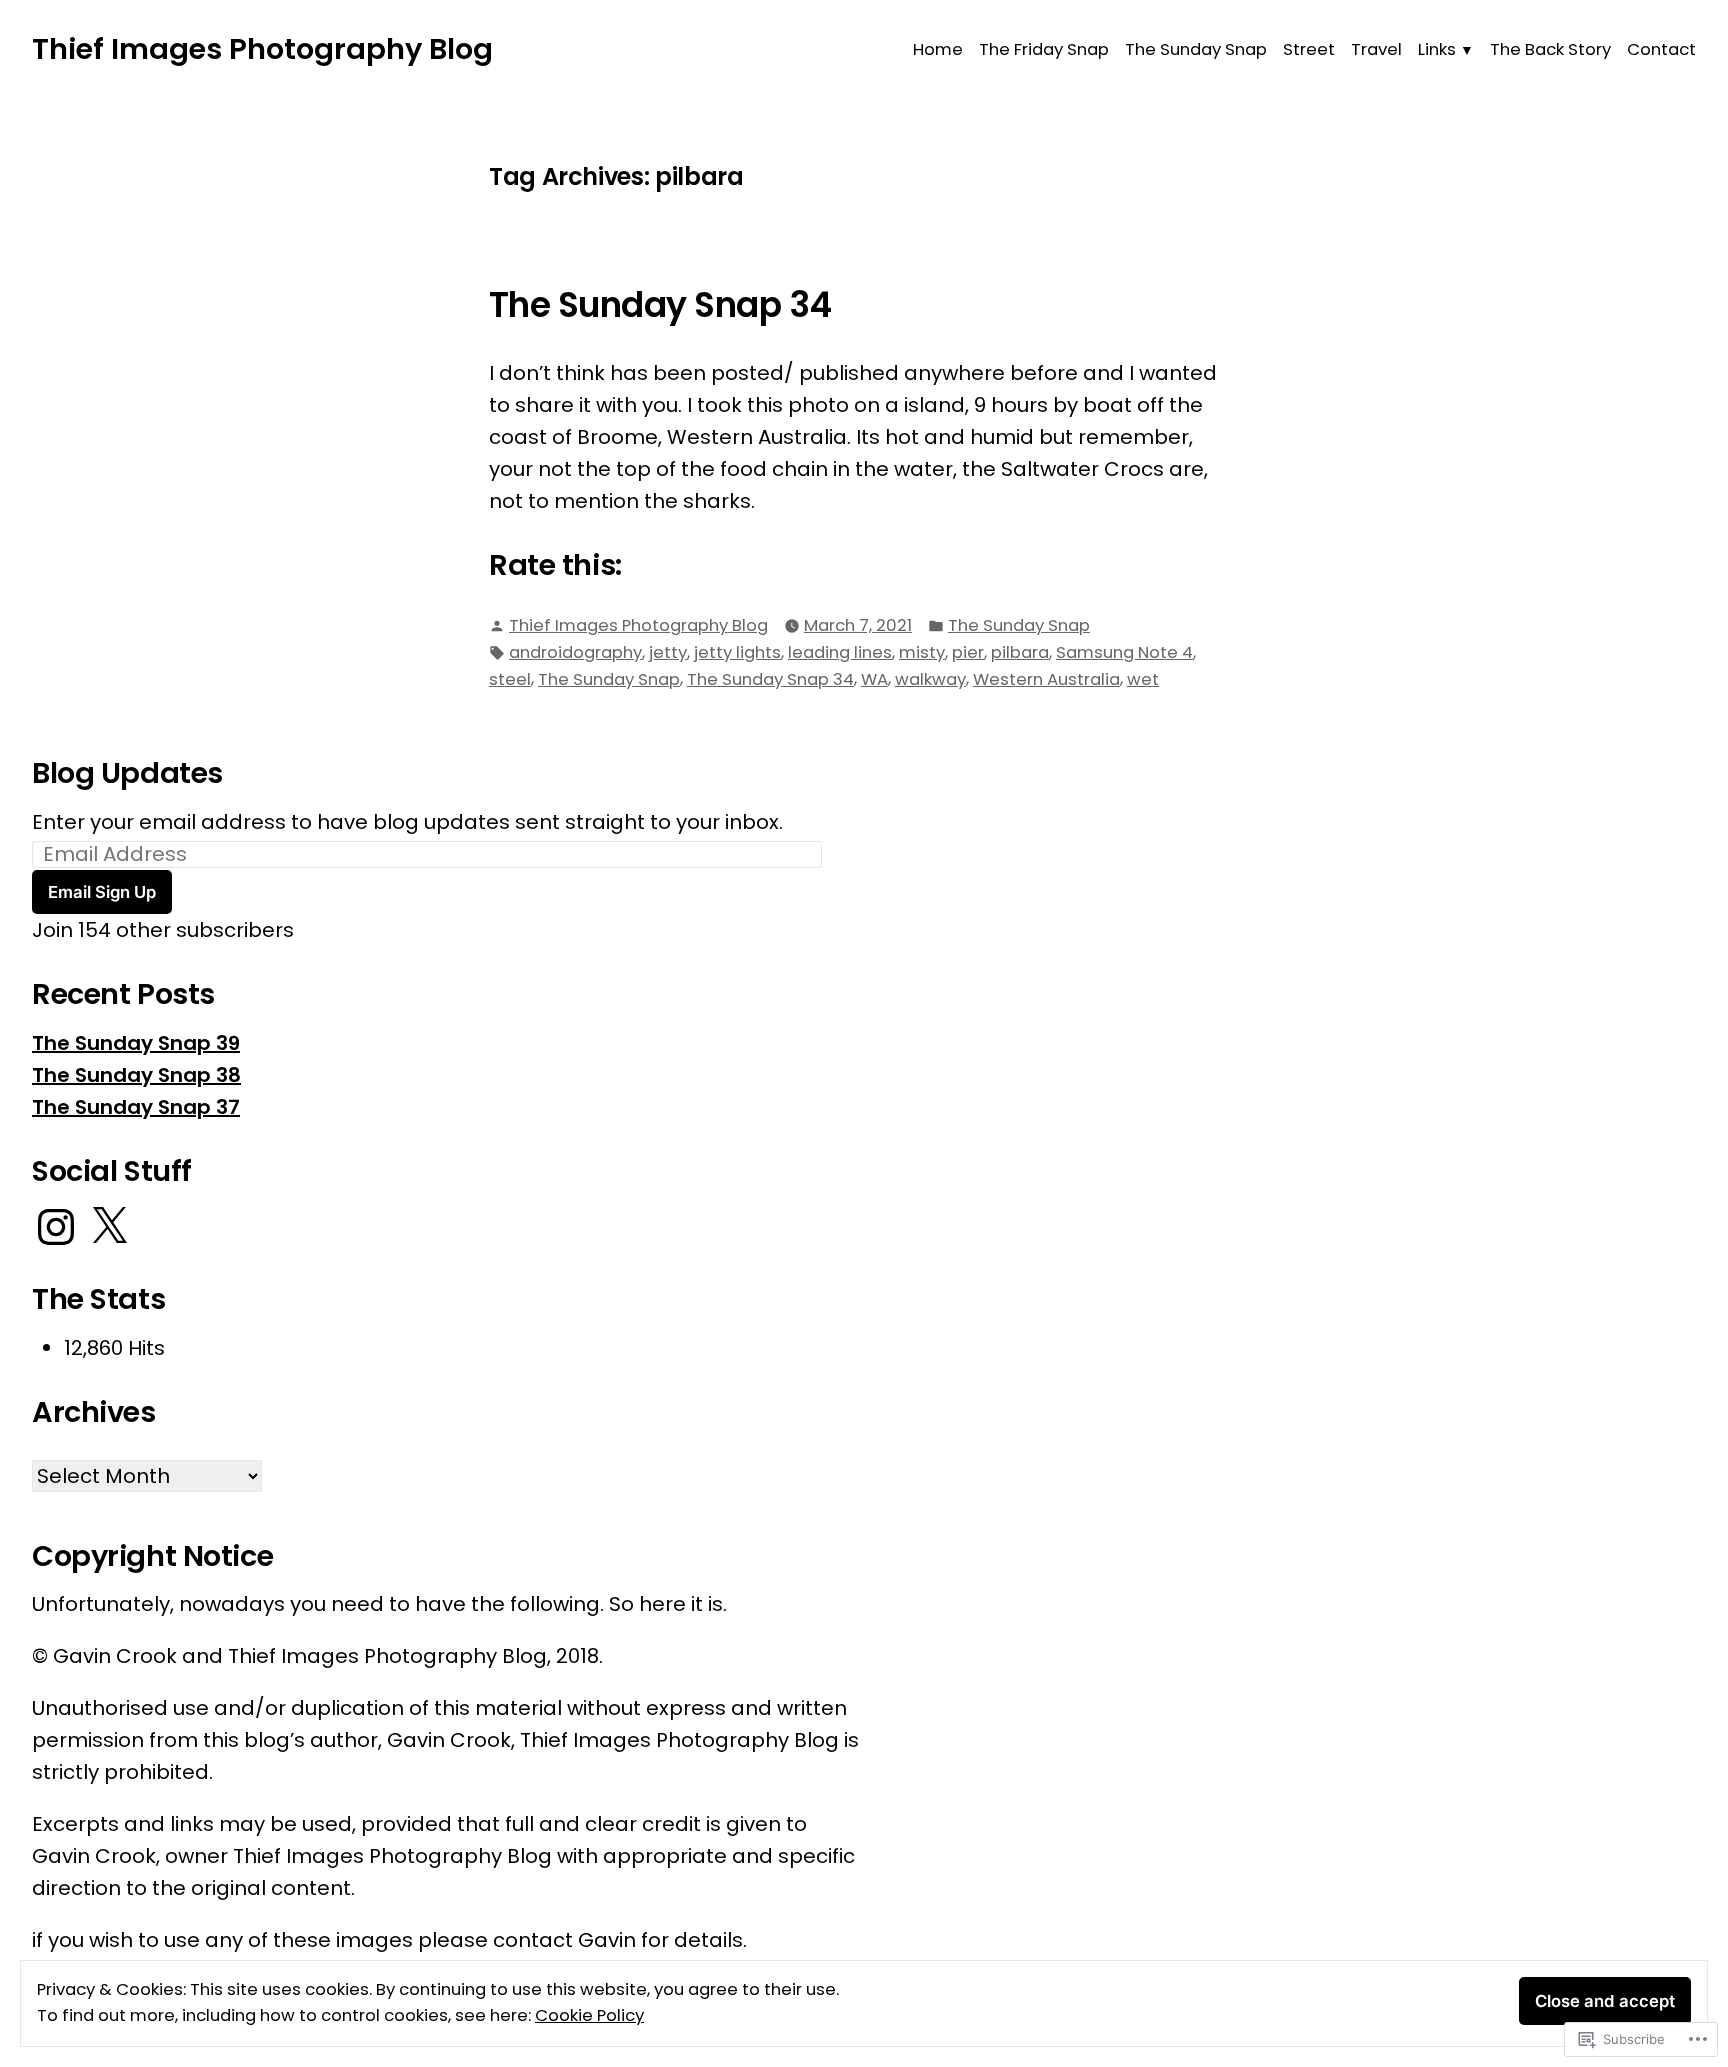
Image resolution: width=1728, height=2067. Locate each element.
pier (968, 652)
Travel (1376, 49)
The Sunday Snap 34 (660, 305)
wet (1143, 679)
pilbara (1020, 652)
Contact (1661, 49)
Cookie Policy (589, 2015)
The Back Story (1550, 49)
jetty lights (737, 652)
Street (1309, 49)
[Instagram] (56, 1227)
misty (922, 652)
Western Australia (1046, 679)
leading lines (840, 652)
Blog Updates (127, 773)
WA (874, 679)
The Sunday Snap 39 (136, 1043)
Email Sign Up (102, 892)
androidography (575, 652)
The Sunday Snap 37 (136, 1107)
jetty (668, 652)
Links (1437, 49)
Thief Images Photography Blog (262, 49)
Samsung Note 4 (1124, 652)
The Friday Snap (1044, 49)
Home (938, 49)
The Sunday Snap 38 (136, 1075)
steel (510, 679)
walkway (930, 679)
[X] (109, 1227)
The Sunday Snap (1196, 49)
